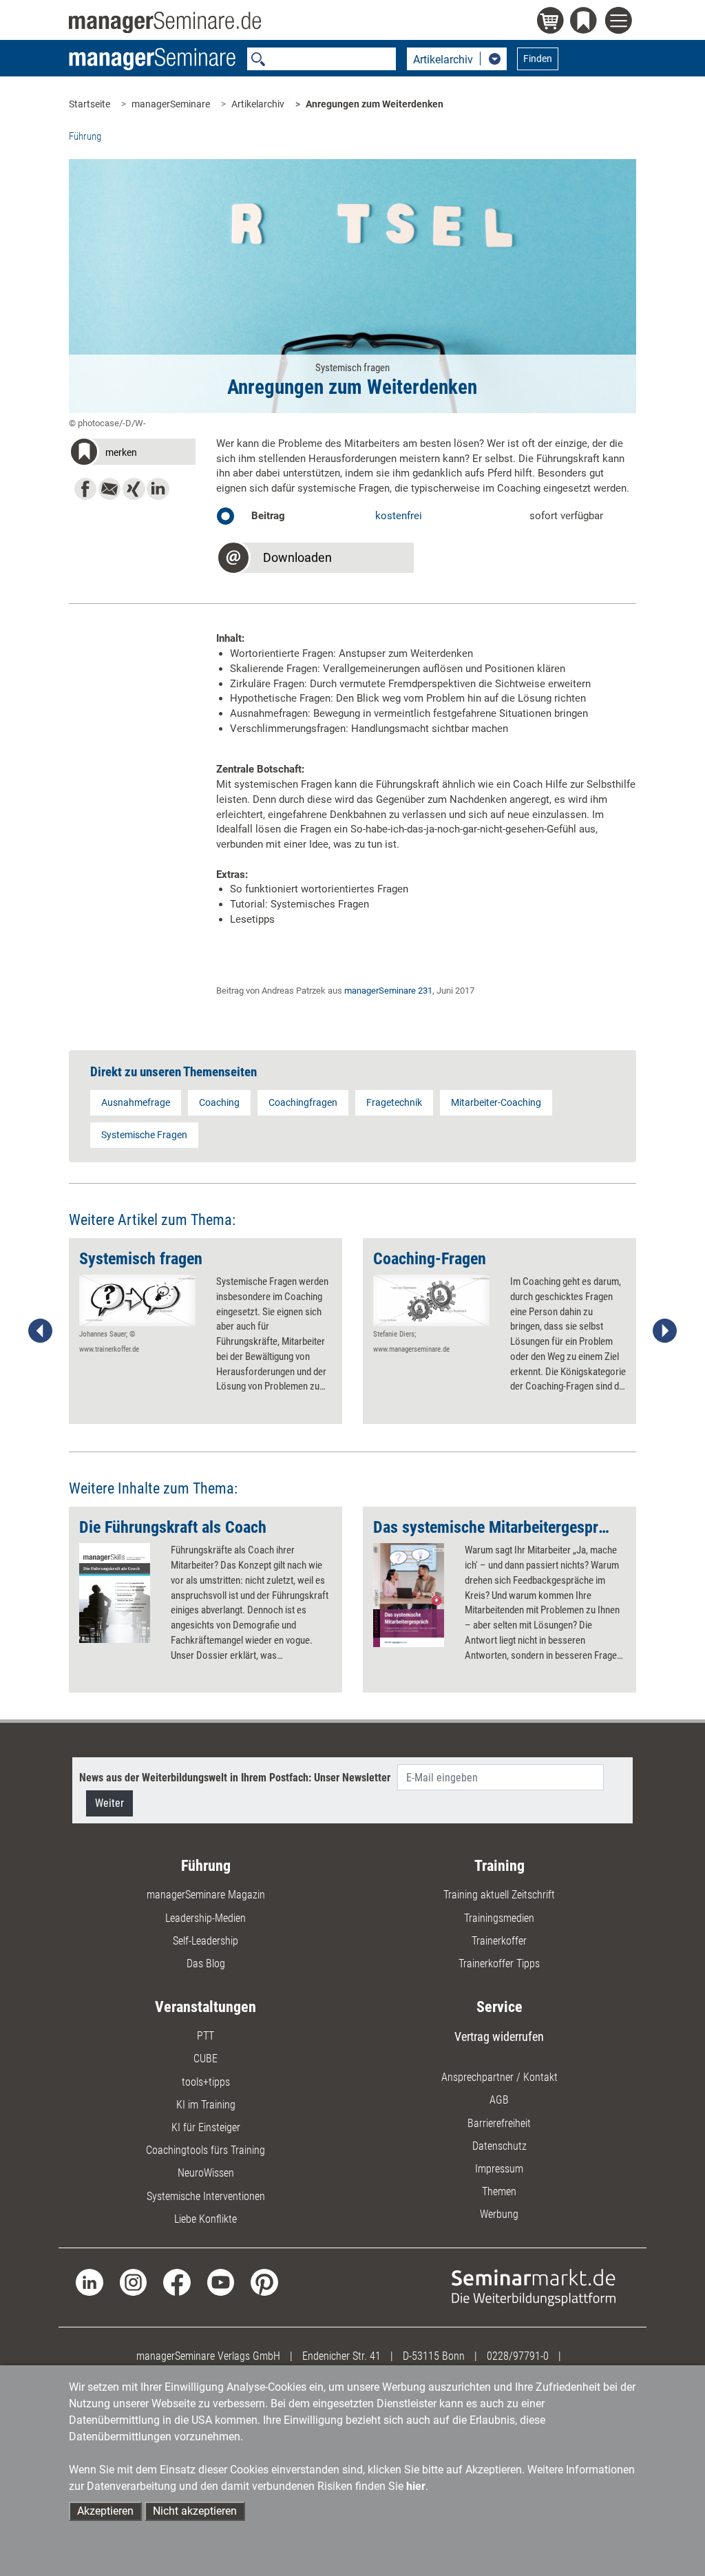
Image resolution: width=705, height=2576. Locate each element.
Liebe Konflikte (206, 2219)
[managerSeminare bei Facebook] (177, 2282)
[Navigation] (621, 22)
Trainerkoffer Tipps (499, 1964)
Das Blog (206, 1964)
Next (664, 1331)
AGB (499, 2100)
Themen (499, 2191)
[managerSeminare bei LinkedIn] (89, 2282)
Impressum (499, 2169)
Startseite (90, 104)
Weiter (109, 1803)
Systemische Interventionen (206, 2196)
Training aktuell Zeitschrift (499, 1895)
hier (416, 2486)
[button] (132, 454)
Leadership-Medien (206, 1918)
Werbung (499, 2214)
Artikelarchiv (258, 104)
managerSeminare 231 (388, 991)
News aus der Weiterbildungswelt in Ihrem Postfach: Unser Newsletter (235, 1778)
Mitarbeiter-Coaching (496, 1102)
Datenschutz (499, 2146)
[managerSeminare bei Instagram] (133, 2282)
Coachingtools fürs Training (206, 2150)
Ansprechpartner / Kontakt (499, 2077)
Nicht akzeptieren (195, 2511)
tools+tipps (206, 2082)
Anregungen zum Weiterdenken (375, 104)
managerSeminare (171, 104)
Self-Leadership (206, 1941)
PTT (206, 2036)
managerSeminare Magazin (206, 1895)
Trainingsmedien (499, 1918)
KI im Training (206, 2105)
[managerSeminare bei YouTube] (221, 2282)
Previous (41, 1331)
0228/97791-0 (518, 2356)
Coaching (219, 1102)
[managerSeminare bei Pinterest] (264, 2282)
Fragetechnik (394, 1102)
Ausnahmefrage (136, 1102)
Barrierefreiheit (499, 2123)
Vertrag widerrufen (499, 2036)
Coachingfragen (303, 1102)
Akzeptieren (105, 2511)
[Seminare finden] (534, 2286)
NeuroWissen (206, 2173)
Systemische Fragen (144, 1135)
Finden (538, 59)
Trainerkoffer (499, 1941)
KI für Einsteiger (206, 2127)
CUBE (206, 2059)
